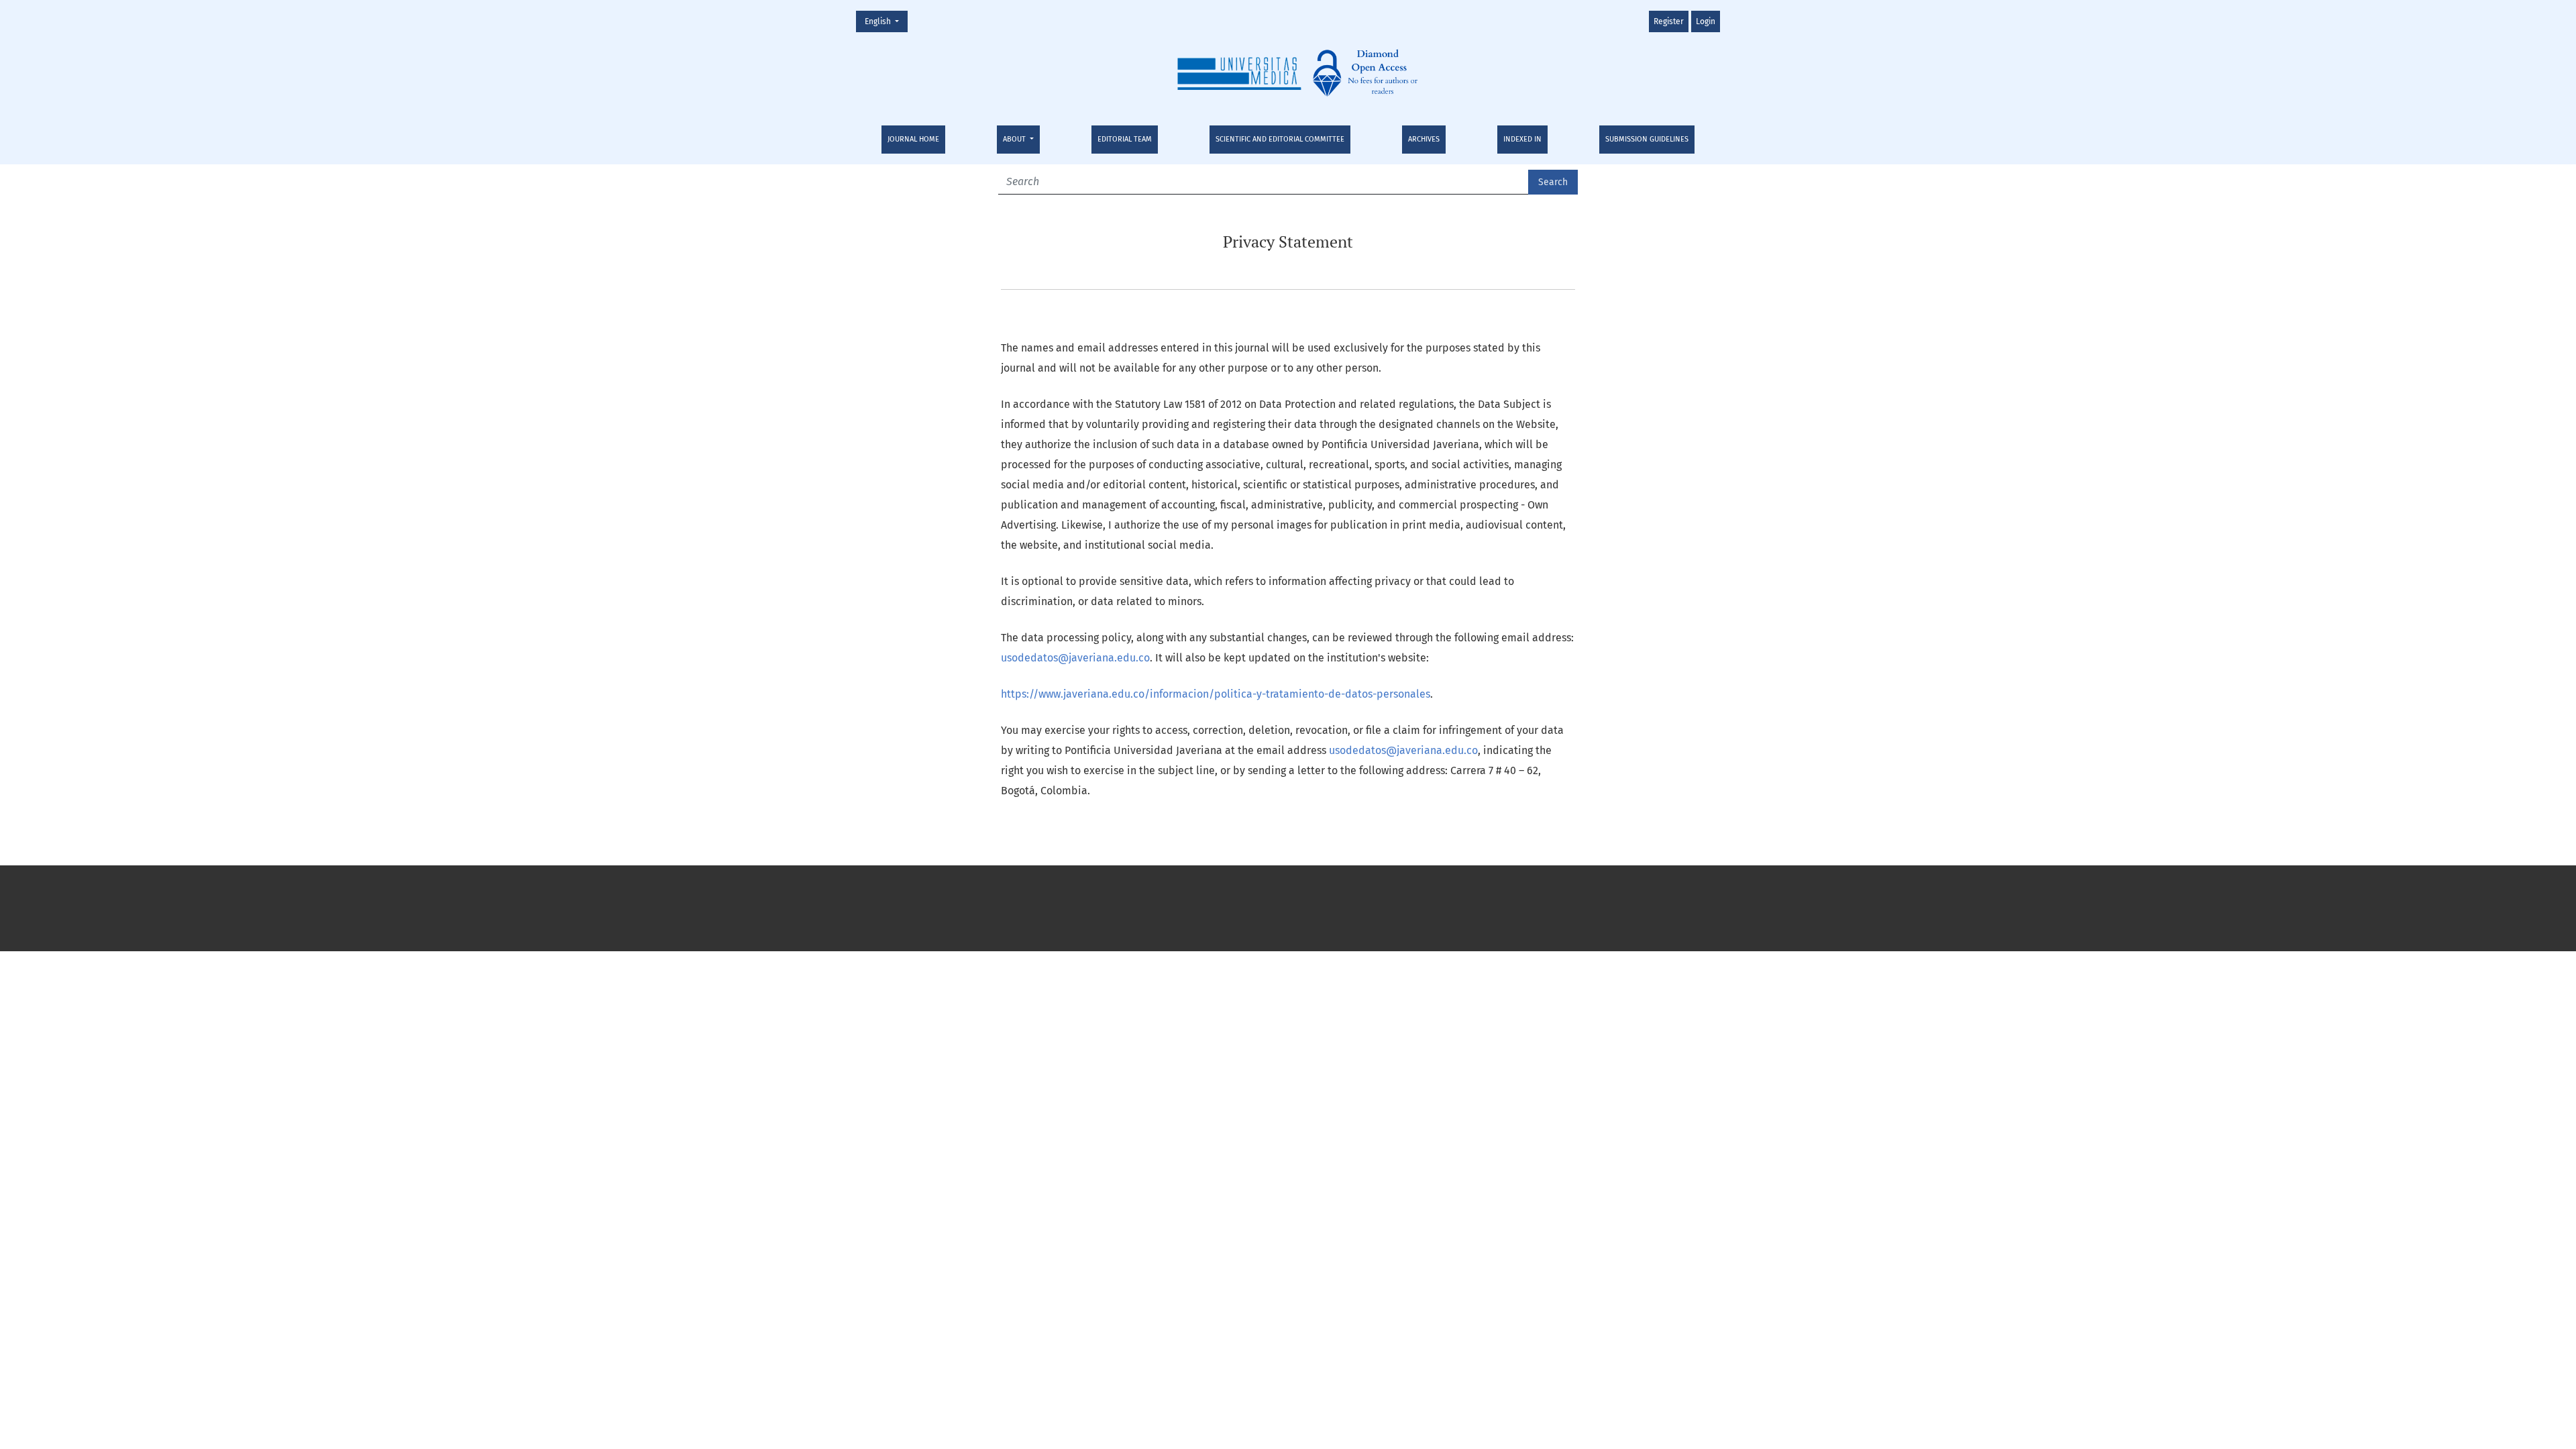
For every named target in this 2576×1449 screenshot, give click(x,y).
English (886, 21)
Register (1669, 21)
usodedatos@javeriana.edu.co (1075, 658)
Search (1553, 182)
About (1015, 139)
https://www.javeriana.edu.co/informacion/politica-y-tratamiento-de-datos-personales (1216, 694)
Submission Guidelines (1647, 139)
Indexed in (1522, 139)
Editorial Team (1125, 139)
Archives (1424, 139)
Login (1706, 21)
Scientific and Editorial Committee (1280, 139)
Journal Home (913, 139)
